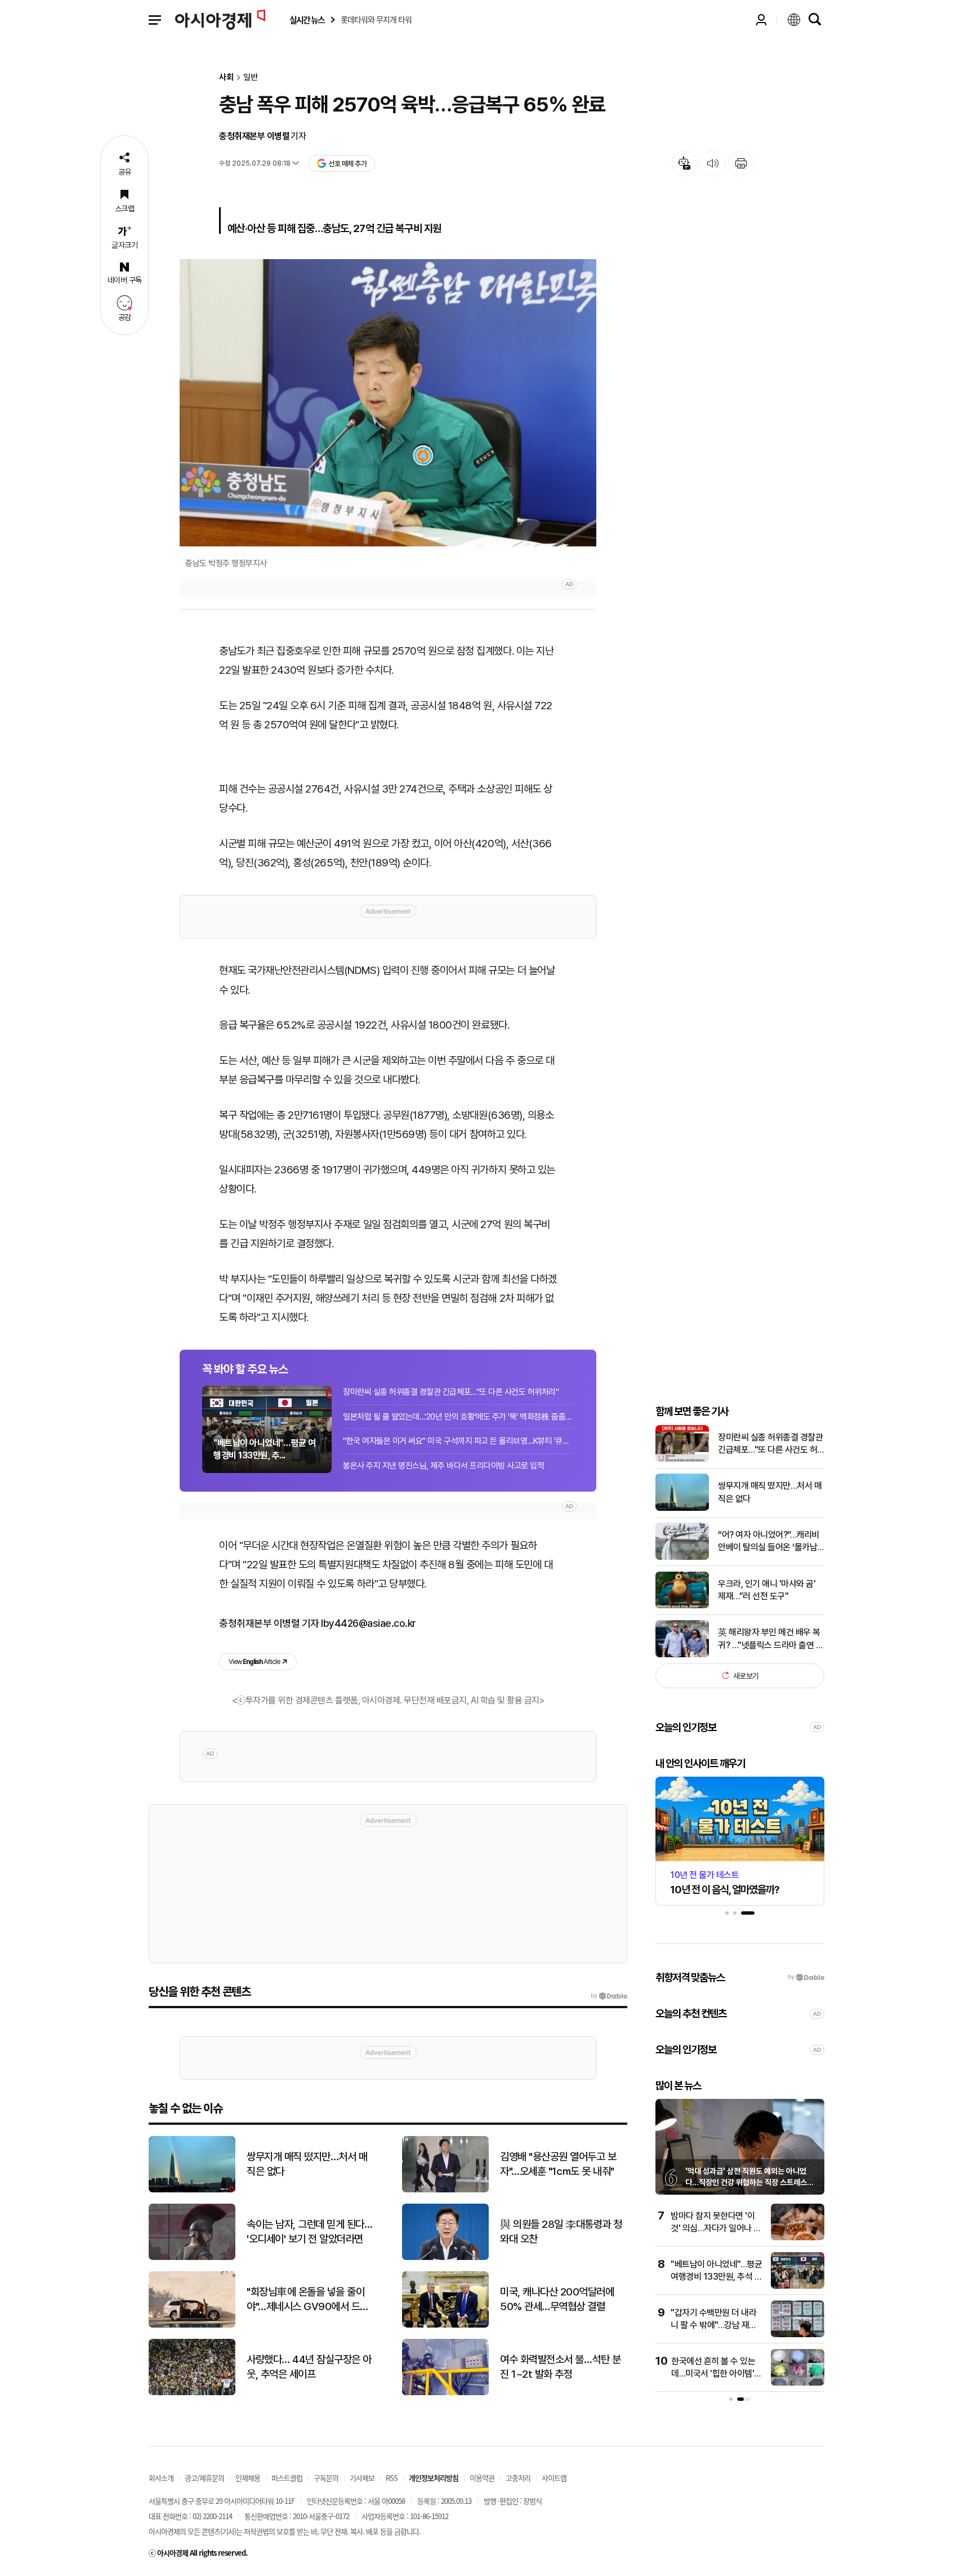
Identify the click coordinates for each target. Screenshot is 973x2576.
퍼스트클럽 (287, 2478)
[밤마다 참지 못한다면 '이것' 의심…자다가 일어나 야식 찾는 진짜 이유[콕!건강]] (798, 2238)
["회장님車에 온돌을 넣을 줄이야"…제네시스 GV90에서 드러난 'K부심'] (192, 2325)
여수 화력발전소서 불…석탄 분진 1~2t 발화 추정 (560, 2367)
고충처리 (518, 2478)
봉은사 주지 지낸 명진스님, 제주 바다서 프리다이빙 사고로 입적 (443, 1466)
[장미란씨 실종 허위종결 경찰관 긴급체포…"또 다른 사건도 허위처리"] (682, 1459)
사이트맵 (554, 2478)
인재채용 (248, 2478)
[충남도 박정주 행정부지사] (388, 403)
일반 (251, 77)
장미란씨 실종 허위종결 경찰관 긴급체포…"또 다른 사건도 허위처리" (451, 1392)
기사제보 (362, 2478)
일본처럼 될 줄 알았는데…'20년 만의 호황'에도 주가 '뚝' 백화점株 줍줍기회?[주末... (458, 1417)
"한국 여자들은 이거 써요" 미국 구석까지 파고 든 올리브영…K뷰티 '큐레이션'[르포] (458, 1441)
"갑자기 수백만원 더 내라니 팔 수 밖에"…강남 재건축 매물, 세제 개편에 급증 (714, 2325)
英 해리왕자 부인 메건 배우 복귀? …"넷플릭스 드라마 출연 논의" (771, 1639)
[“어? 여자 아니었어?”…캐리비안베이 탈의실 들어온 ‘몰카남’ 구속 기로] (682, 1557)
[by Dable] (609, 1996)
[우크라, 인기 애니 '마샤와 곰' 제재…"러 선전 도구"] (682, 1606)
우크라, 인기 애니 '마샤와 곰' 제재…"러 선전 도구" (767, 1589)
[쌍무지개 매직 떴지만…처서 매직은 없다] (682, 1508)
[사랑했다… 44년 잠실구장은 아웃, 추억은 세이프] (192, 2393)
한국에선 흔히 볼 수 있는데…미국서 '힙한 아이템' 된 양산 (713, 2374)
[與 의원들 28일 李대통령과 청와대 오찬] (445, 2257)
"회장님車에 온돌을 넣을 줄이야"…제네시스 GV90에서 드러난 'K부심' (308, 2300)
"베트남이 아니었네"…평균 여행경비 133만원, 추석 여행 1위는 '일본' (716, 2277)
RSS (392, 2478)
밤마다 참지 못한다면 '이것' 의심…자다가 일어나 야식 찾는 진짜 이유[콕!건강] (716, 2228)
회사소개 (161, 2478)
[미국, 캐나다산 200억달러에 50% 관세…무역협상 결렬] (445, 2325)
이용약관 (482, 2478)
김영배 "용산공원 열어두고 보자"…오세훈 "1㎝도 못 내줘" (558, 2164)
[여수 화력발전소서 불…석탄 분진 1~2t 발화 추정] (445, 2393)
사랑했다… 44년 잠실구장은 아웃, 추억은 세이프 (309, 2367)
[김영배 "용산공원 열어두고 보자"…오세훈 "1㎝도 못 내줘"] (445, 2190)
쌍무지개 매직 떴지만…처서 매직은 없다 (770, 1492)
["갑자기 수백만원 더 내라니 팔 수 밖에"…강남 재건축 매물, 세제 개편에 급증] (798, 2335)
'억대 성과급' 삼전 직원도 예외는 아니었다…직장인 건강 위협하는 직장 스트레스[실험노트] (746, 2182)
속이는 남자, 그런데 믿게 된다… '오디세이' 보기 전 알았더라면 (309, 2232)
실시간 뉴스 (307, 20)
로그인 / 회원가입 (761, 20)
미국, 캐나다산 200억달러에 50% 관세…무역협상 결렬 (557, 2299)
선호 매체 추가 (347, 164)
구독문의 (326, 2478)
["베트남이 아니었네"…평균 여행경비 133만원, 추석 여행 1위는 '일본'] (798, 2286)
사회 (226, 77)
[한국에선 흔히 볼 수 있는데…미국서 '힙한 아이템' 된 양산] (798, 2383)
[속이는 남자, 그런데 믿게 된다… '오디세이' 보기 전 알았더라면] (192, 2257)
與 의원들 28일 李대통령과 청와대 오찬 (561, 2232)
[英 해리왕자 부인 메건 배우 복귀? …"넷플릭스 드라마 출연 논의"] (682, 1655)
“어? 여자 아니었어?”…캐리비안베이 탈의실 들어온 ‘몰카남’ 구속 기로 (769, 1542)
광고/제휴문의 (204, 2478)
